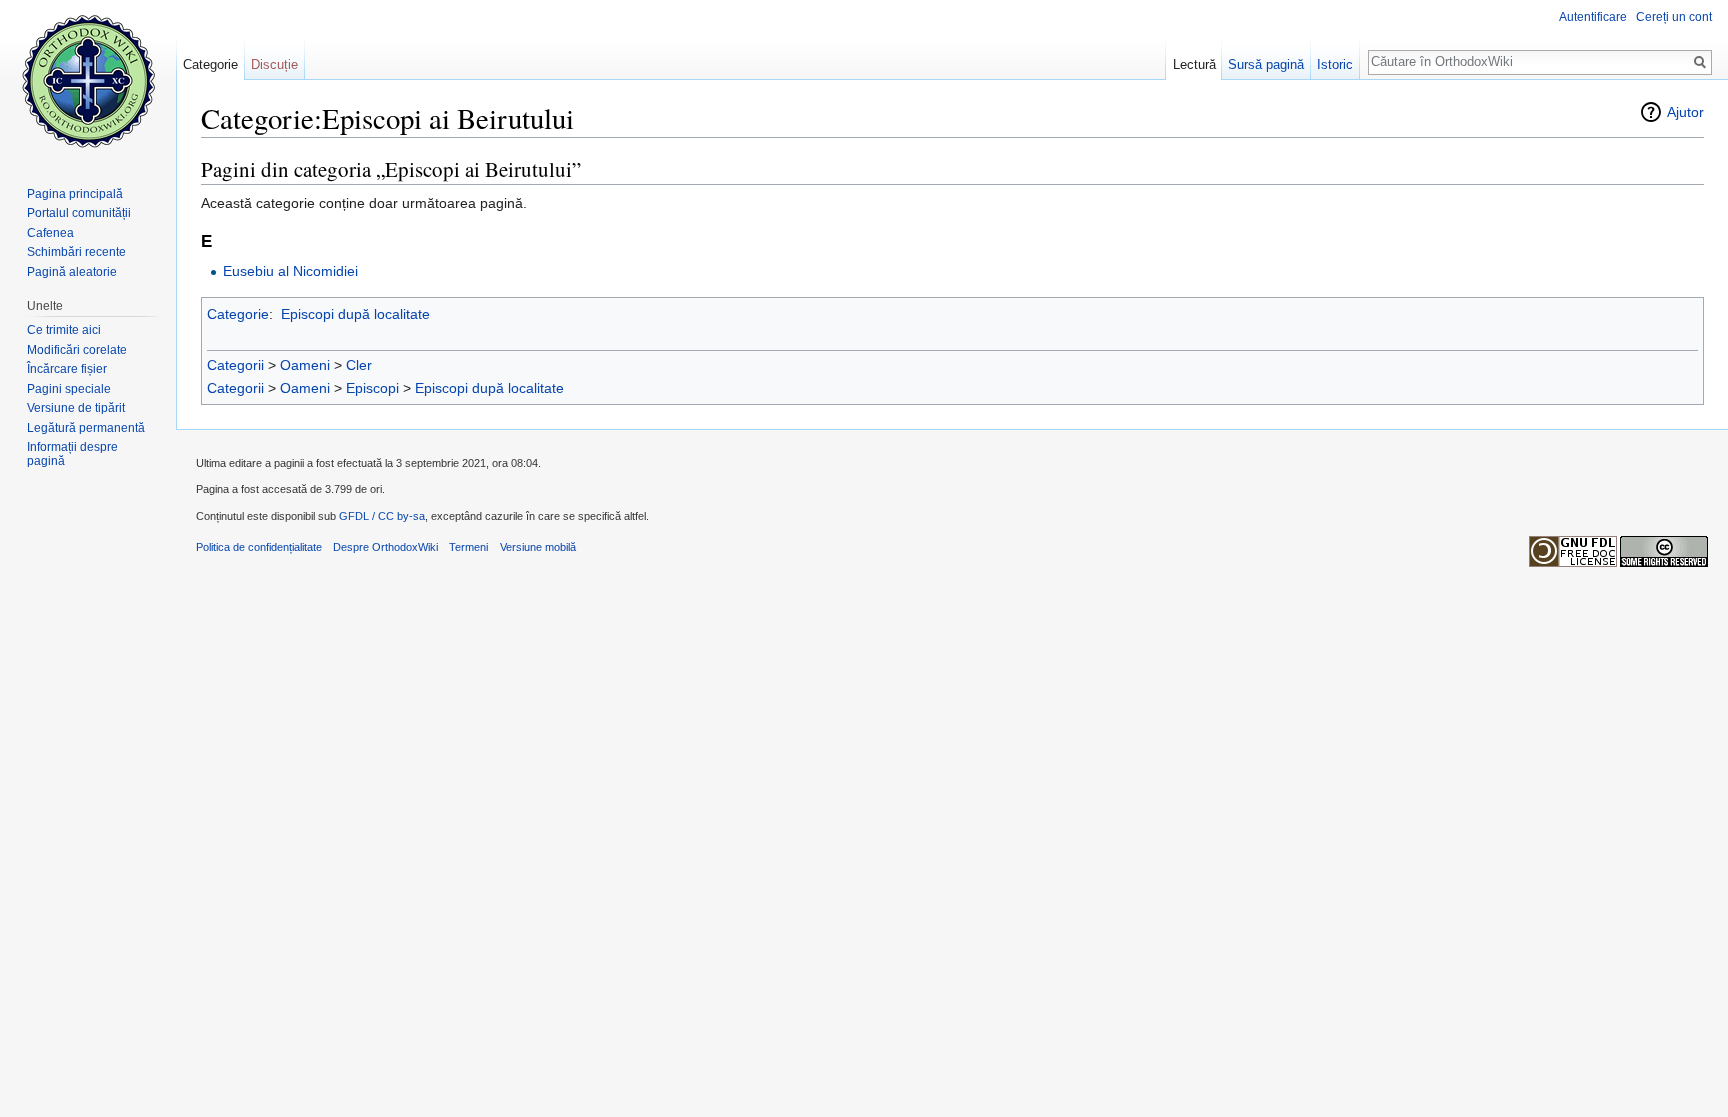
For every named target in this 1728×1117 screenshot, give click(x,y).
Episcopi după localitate (355, 314)
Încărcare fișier (67, 369)
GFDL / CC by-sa (382, 516)
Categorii (235, 365)
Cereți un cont (1674, 17)
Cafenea (50, 233)
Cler (359, 365)
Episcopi (372, 388)
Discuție (274, 64)
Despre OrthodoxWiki (385, 547)
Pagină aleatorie (72, 272)
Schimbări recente (76, 252)
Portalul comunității (79, 213)
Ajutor (1685, 112)
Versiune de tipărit (76, 408)
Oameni (305, 365)
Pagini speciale (69, 389)
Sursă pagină (1266, 64)
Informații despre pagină (72, 454)
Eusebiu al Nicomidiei (290, 271)
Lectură (1194, 64)
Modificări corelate (77, 350)
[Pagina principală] (88, 80)
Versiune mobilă (538, 547)
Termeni (468, 547)
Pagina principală (75, 194)
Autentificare (1593, 17)
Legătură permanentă (86, 428)
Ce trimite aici (64, 330)
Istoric (1335, 64)
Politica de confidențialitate (259, 547)
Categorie (238, 314)
